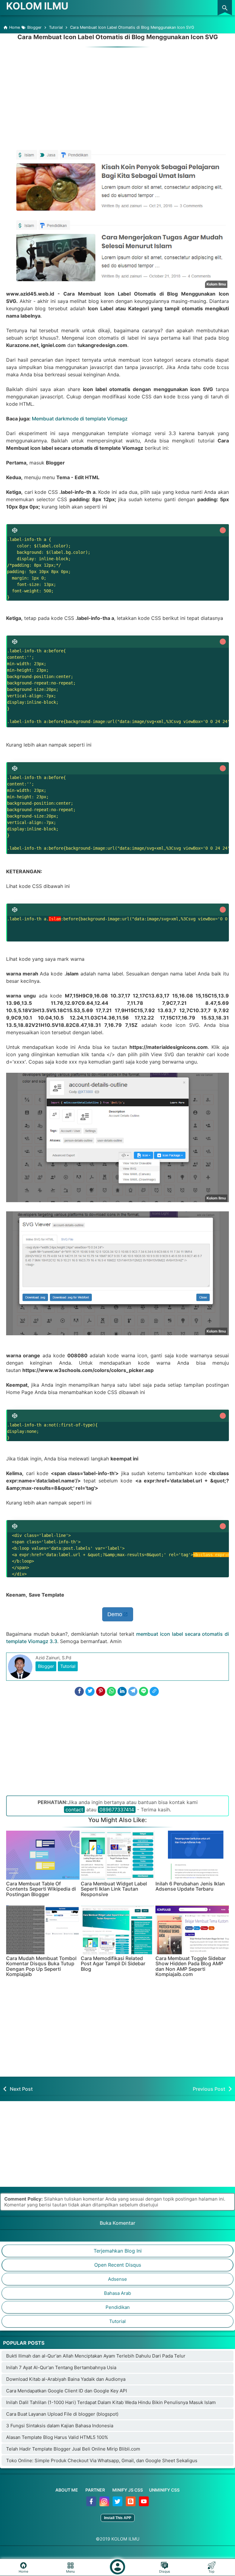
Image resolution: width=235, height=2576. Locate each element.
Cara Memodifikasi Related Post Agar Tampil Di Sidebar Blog (113, 1964)
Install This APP (118, 2518)
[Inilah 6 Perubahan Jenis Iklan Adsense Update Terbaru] (192, 1855)
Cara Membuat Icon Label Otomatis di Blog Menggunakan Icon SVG (118, 37)
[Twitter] (90, 1691)
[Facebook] (79, 1691)
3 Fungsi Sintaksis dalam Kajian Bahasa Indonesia (60, 2426)
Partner (95, 2490)
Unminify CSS (164, 2490)
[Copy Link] (154, 1691)
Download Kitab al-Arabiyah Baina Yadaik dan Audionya (66, 2379)
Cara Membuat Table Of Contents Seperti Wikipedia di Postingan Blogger (41, 1889)
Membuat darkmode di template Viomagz (80, 419)
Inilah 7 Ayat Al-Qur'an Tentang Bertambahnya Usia (61, 2367)
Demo (115, 1614)
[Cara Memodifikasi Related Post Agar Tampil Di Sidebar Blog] (117, 1930)
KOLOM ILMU (37, 6)
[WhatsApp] (111, 1691)
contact (74, 1810)
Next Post (21, 2089)
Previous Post (209, 2089)
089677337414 (117, 1810)
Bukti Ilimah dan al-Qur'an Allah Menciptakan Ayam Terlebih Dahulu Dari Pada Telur (96, 2356)
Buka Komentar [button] (117, 2223)
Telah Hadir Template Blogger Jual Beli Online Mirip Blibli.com (73, 2449)
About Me (67, 2490)
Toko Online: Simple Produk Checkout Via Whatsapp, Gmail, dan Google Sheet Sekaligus (102, 2460)
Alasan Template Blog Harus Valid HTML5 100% (57, 2437)
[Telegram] (133, 1691)
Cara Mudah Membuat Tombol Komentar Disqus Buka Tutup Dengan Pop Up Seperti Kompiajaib (41, 1966)
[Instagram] (105, 2505)
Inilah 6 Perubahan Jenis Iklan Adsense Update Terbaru (190, 1886)
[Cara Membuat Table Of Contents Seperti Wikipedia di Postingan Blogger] (43, 1855)
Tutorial (68, 1666)
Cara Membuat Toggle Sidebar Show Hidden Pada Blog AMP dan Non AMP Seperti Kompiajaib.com (191, 1966)
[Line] (144, 1691)
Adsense (117, 2279)
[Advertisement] (117, 92)
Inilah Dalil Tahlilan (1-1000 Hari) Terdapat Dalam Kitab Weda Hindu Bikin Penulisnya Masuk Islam (111, 2402)
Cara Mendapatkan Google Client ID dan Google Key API (67, 2391)
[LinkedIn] (122, 1691)
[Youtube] (144, 2505)
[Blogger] (131, 2505)
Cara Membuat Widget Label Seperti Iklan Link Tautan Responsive (114, 1889)
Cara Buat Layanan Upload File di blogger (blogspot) (62, 2414)
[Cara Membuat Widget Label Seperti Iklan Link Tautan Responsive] (117, 1855)
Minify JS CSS (128, 2490)
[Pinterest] (101, 1691)
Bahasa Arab (117, 2293)
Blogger (46, 1666)
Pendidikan (118, 2307)
